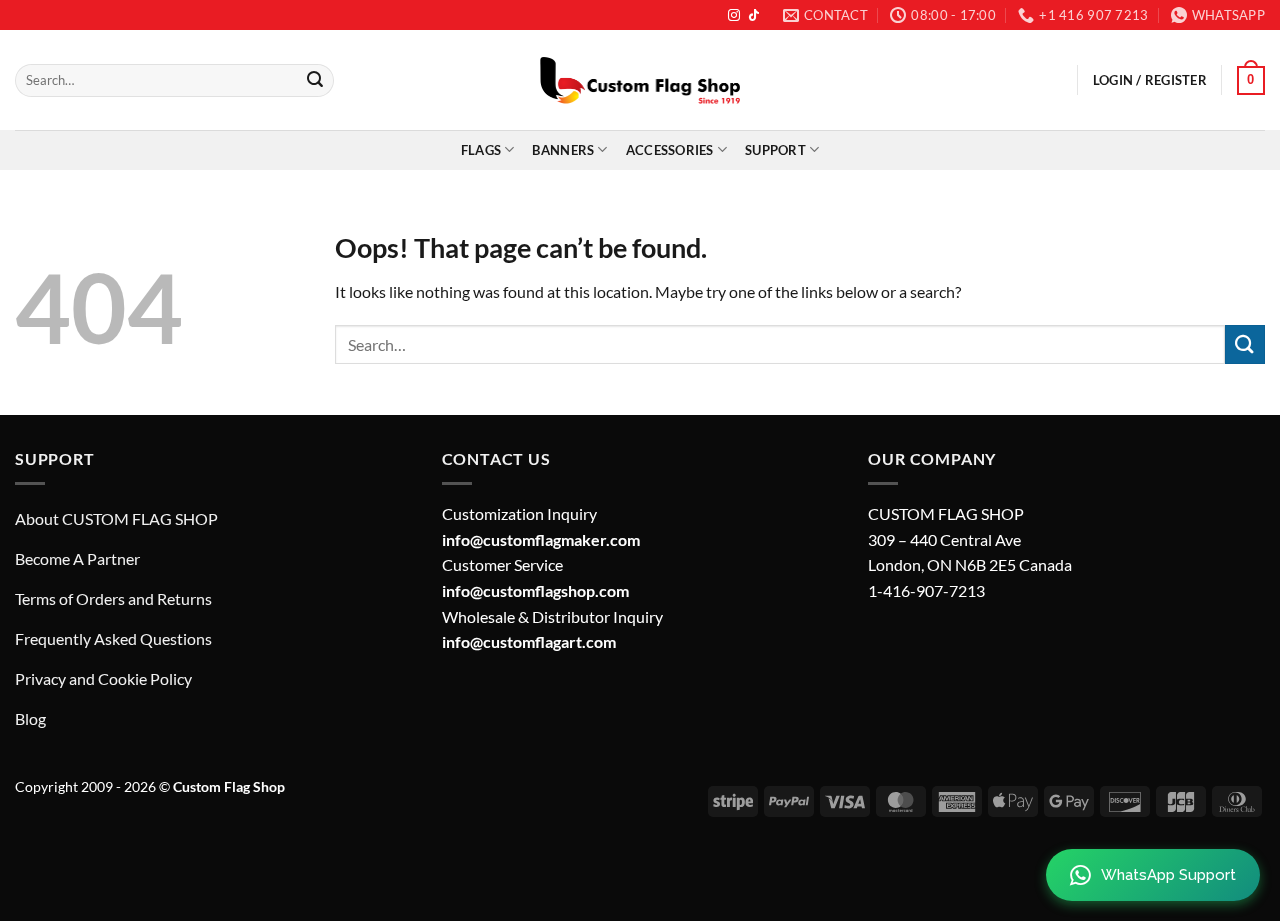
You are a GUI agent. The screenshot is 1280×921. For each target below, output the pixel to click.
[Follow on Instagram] (734, 16)
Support (775, 150)
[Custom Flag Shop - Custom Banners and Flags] (640, 80)
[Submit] (316, 81)
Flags (481, 150)
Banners (563, 150)
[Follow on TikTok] (754, 16)
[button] (1251, 81)
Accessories (670, 150)
